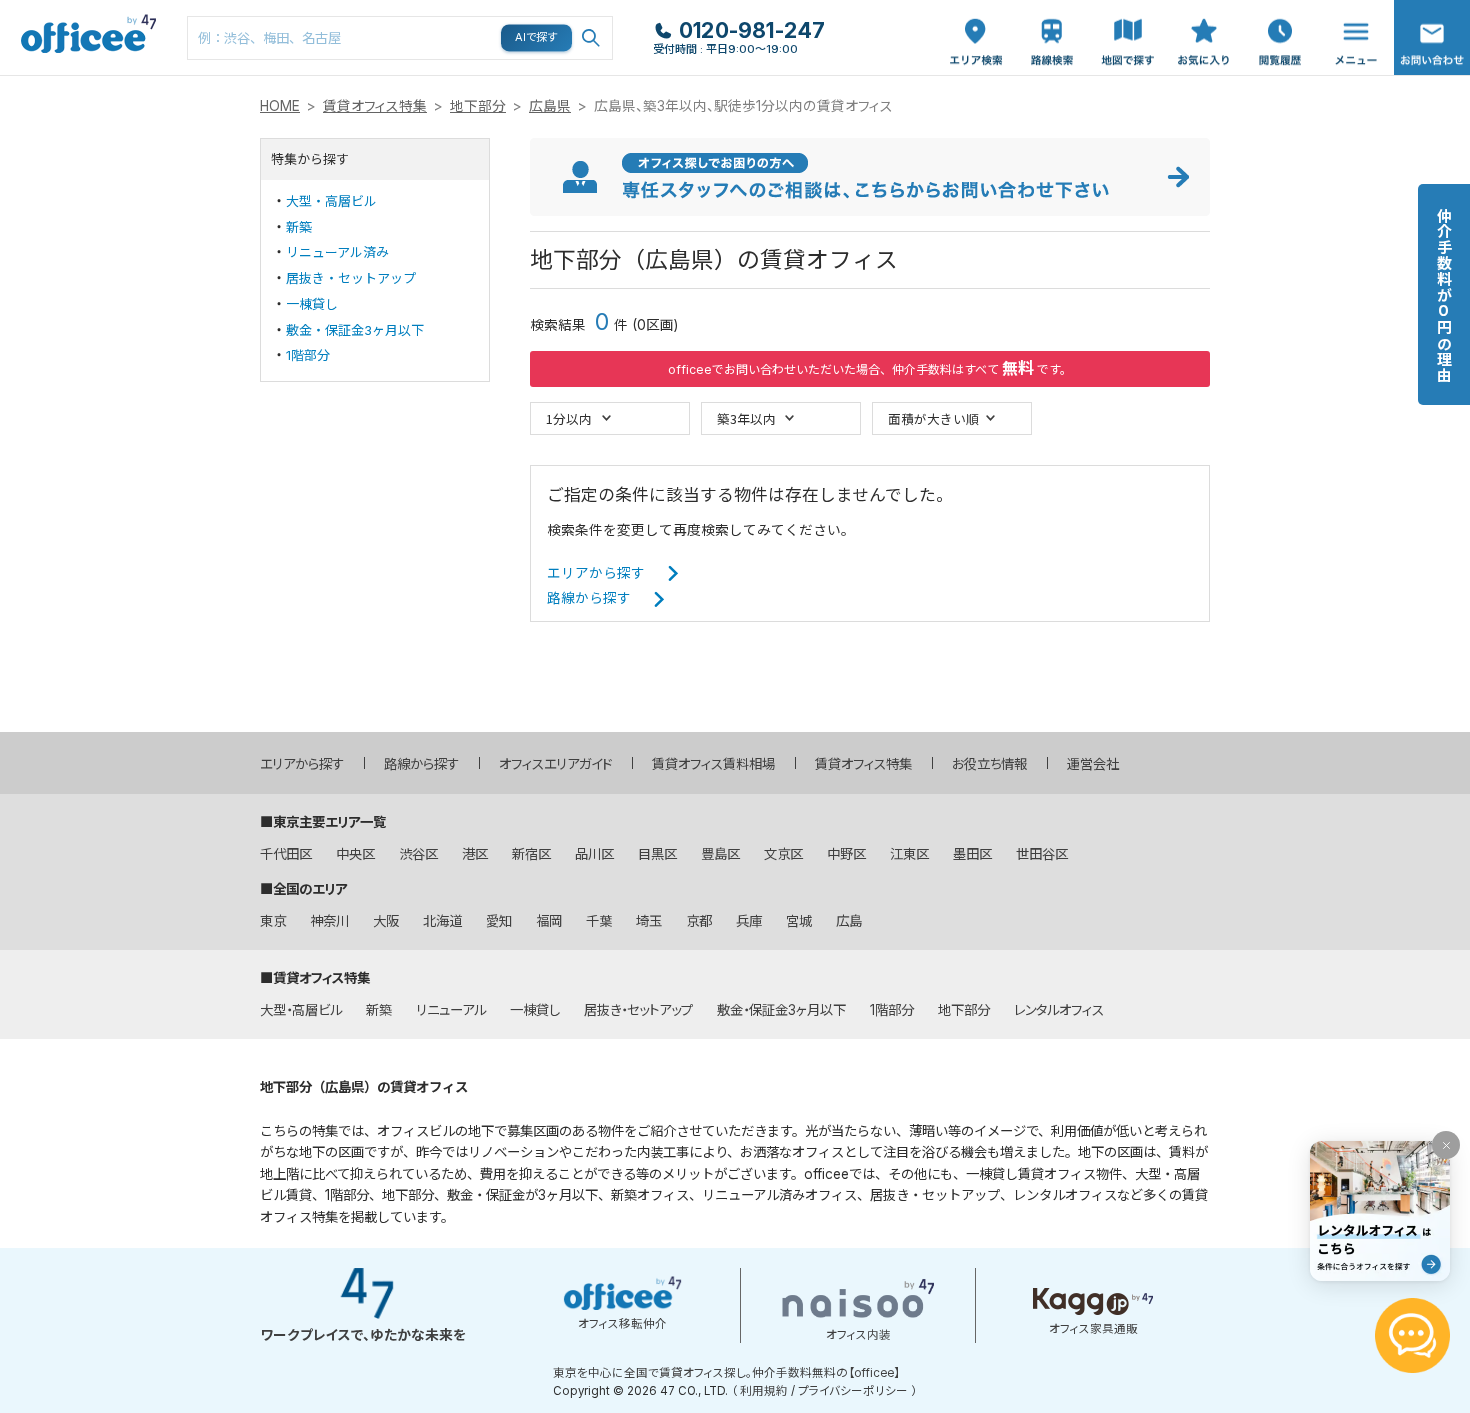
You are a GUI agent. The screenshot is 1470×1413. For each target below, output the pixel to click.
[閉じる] (1446, 1145)
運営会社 (1093, 764)
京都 (699, 921)
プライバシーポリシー (853, 1391)
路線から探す (589, 598)
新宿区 (531, 854)
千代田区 (286, 854)
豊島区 (720, 854)
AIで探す (537, 37)
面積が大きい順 (933, 418)
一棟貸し (312, 304)
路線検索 (1050, 10)
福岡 (549, 921)
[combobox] (400, 38)
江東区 (909, 854)
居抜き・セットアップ (351, 278)
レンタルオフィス (1059, 1010)
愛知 (499, 921)
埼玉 (649, 921)
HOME (280, 106)
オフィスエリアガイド (555, 764)
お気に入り (1204, 21)
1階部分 (308, 355)
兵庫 (749, 921)
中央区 (355, 854)
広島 (849, 921)
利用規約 (764, 1391)
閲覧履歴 (1278, 10)
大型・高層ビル (331, 201)
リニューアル (451, 1010)
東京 (273, 921)
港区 (475, 854)
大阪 (386, 921)
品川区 (594, 854)
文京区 (783, 854)
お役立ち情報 (989, 764)
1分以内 (569, 418)
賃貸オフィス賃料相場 (713, 764)
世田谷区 (1042, 854)
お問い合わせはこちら (1432, 31)
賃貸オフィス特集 (375, 106)
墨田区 (972, 854)
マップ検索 (1128, 21)
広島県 (550, 106)
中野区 (846, 854)
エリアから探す (596, 573)
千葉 (599, 921)
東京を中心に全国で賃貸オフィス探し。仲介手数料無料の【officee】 (726, 1373)
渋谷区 (418, 854)
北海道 (442, 921)
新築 (299, 227)
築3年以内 (746, 418)
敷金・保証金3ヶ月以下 (355, 330)
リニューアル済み (337, 252)
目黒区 (657, 854)
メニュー (1351, 10)
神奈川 (329, 921)
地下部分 (478, 106)
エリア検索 (976, 21)
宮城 (799, 921)
